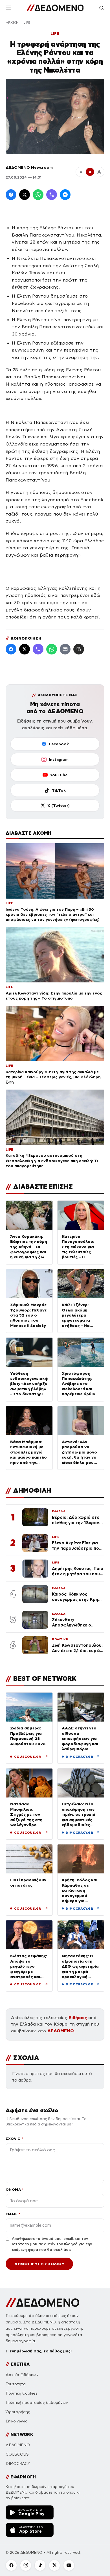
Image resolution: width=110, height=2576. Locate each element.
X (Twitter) (59, 806)
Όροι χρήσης (18, 2412)
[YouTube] (69, 2565)
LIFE (27, 23)
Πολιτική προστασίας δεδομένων (37, 2403)
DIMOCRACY (18, 2464)
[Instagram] (26, 2565)
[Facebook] (11, 195)
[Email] (65, 649)
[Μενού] (8, 8)
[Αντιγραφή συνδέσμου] (79, 649)
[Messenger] (65, 195)
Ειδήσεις (78, 2018)
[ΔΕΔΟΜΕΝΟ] (55, 8)
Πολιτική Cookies (22, 2393)
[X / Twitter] (25, 195)
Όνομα (15, 2189)
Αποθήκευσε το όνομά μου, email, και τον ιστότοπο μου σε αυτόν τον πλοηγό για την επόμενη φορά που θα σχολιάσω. (52, 2244)
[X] (54, 2565)
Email (13, 2214)
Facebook (59, 744)
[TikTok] (40, 2565)
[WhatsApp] (38, 195)
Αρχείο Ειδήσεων (22, 2375)
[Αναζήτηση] (102, 8)
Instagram (59, 759)
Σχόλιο (15, 2139)
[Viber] (52, 195)
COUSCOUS (17, 2454)
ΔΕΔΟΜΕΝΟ (61, 2031)
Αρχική (12, 23)
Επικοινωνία (17, 2421)
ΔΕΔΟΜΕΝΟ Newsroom (29, 167)
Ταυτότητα (16, 2384)
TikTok (59, 790)
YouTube (59, 775)
